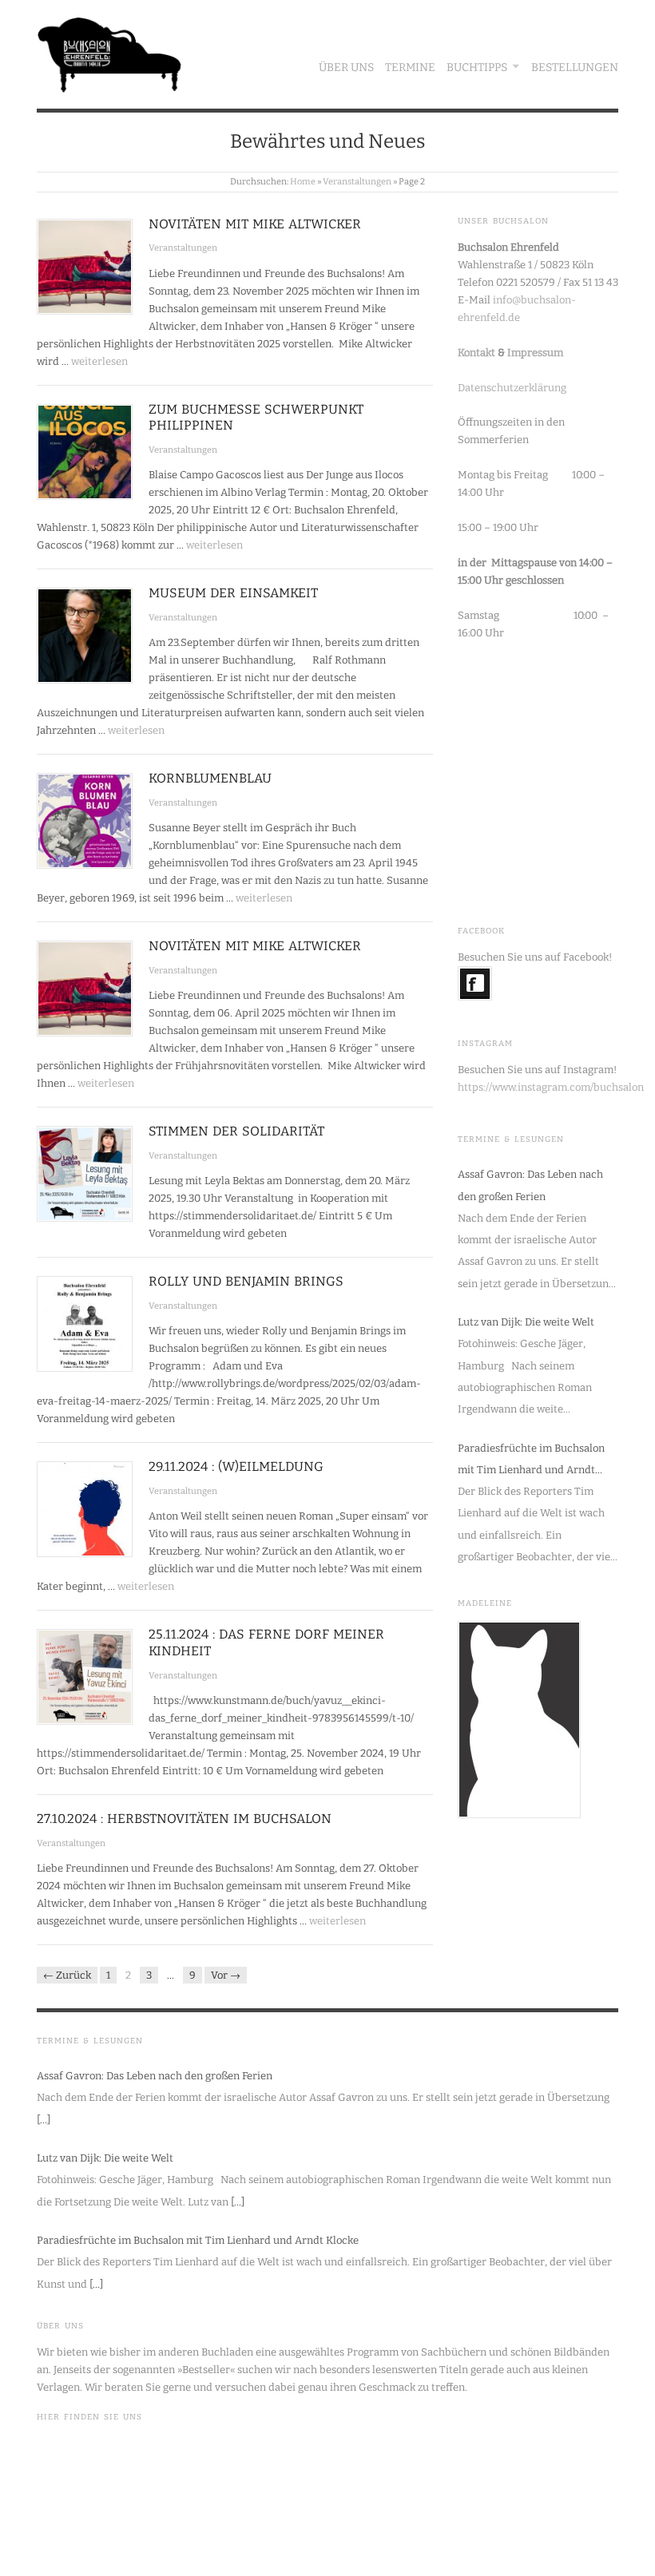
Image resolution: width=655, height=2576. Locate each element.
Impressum (535, 353)
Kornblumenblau (210, 778)
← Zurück (67, 1975)
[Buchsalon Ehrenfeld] (109, 51)
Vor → (226, 1975)
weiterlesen (99, 361)
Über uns (346, 67)
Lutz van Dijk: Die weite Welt (526, 1322)
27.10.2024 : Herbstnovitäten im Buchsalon (184, 1819)
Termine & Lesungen (511, 1139)
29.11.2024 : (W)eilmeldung (236, 1466)
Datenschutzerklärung (512, 388)
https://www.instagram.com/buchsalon (551, 1087)
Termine (410, 67)
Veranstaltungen (357, 182)
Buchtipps (477, 67)
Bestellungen (575, 67)
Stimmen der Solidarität (236, 1131)
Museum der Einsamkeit (233, 593)
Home (303, 182)
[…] (44, 2120)
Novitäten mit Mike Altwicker (255, 224)
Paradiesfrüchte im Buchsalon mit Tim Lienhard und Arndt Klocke (531, 1462)
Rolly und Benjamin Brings (246, 1281)
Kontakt (476, 353)
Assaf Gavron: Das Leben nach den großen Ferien (530, 1185)
